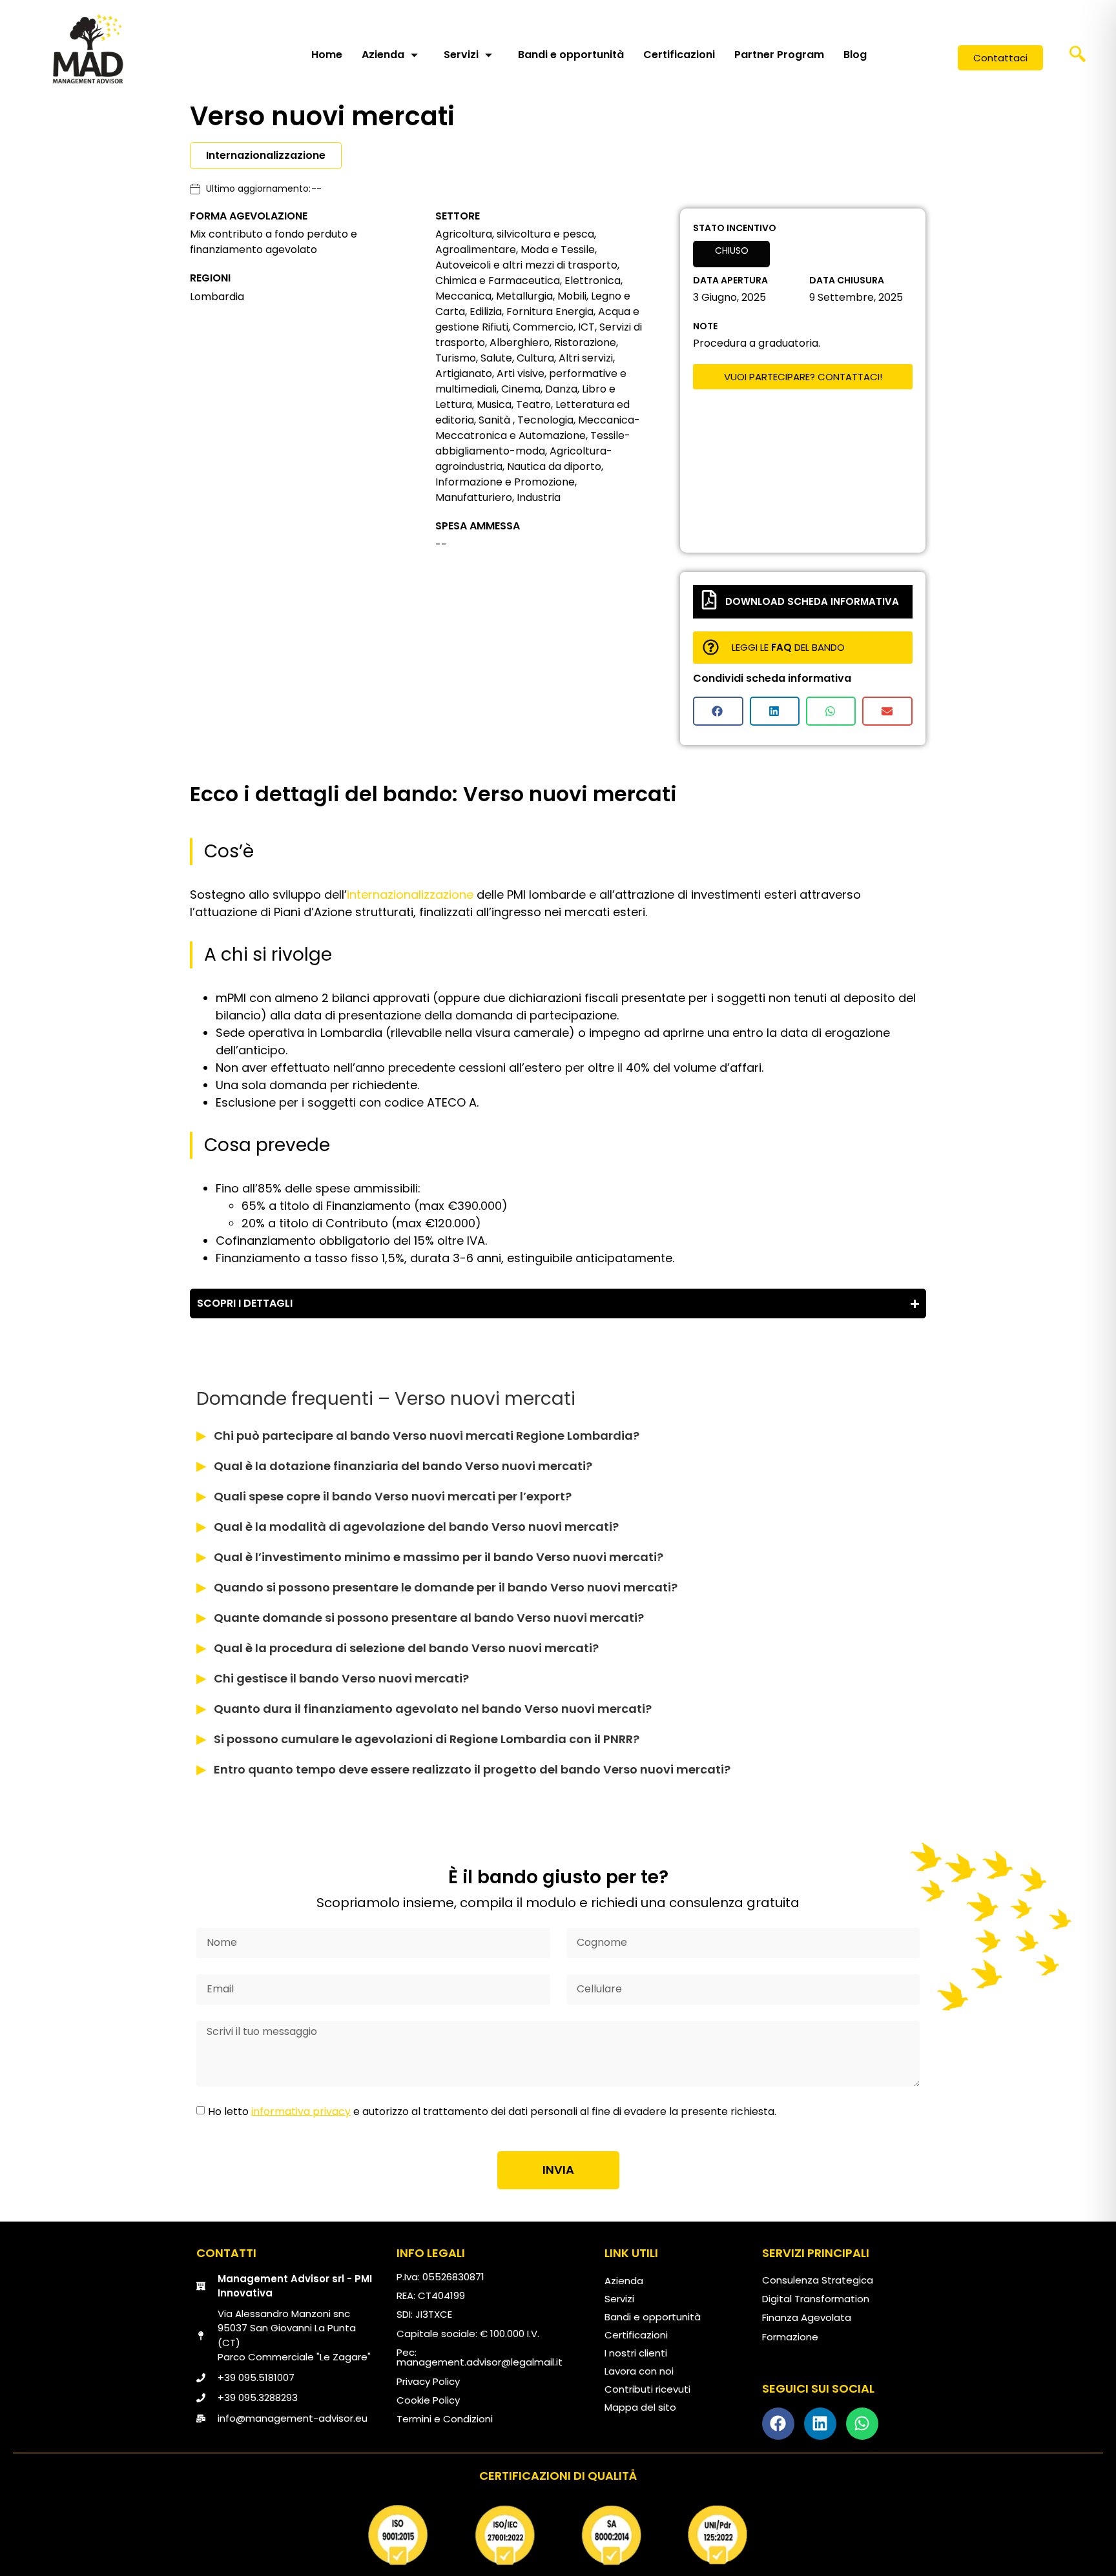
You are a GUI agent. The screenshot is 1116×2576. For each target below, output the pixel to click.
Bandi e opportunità (571, 55)
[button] (1078, 58)
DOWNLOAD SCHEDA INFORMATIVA (812, 601)
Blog (855, 55)
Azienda (383, 55)
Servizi (461, 55)
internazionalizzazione (410, 894)
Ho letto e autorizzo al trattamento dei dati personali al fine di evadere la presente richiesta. (492, 2111)
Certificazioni (679, 55)
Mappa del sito (640, 2407)
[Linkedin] (820, 2424)
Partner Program (779, 55)
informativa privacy (301, 2111)
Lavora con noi (639, 2371)
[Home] (88, 48)
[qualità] (558, 2535)
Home (327, 55)
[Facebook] (778, 2424)
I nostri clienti (636, 2353)
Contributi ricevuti (647, 2389)
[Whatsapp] (862, 2424)
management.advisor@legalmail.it (480, 2362)
